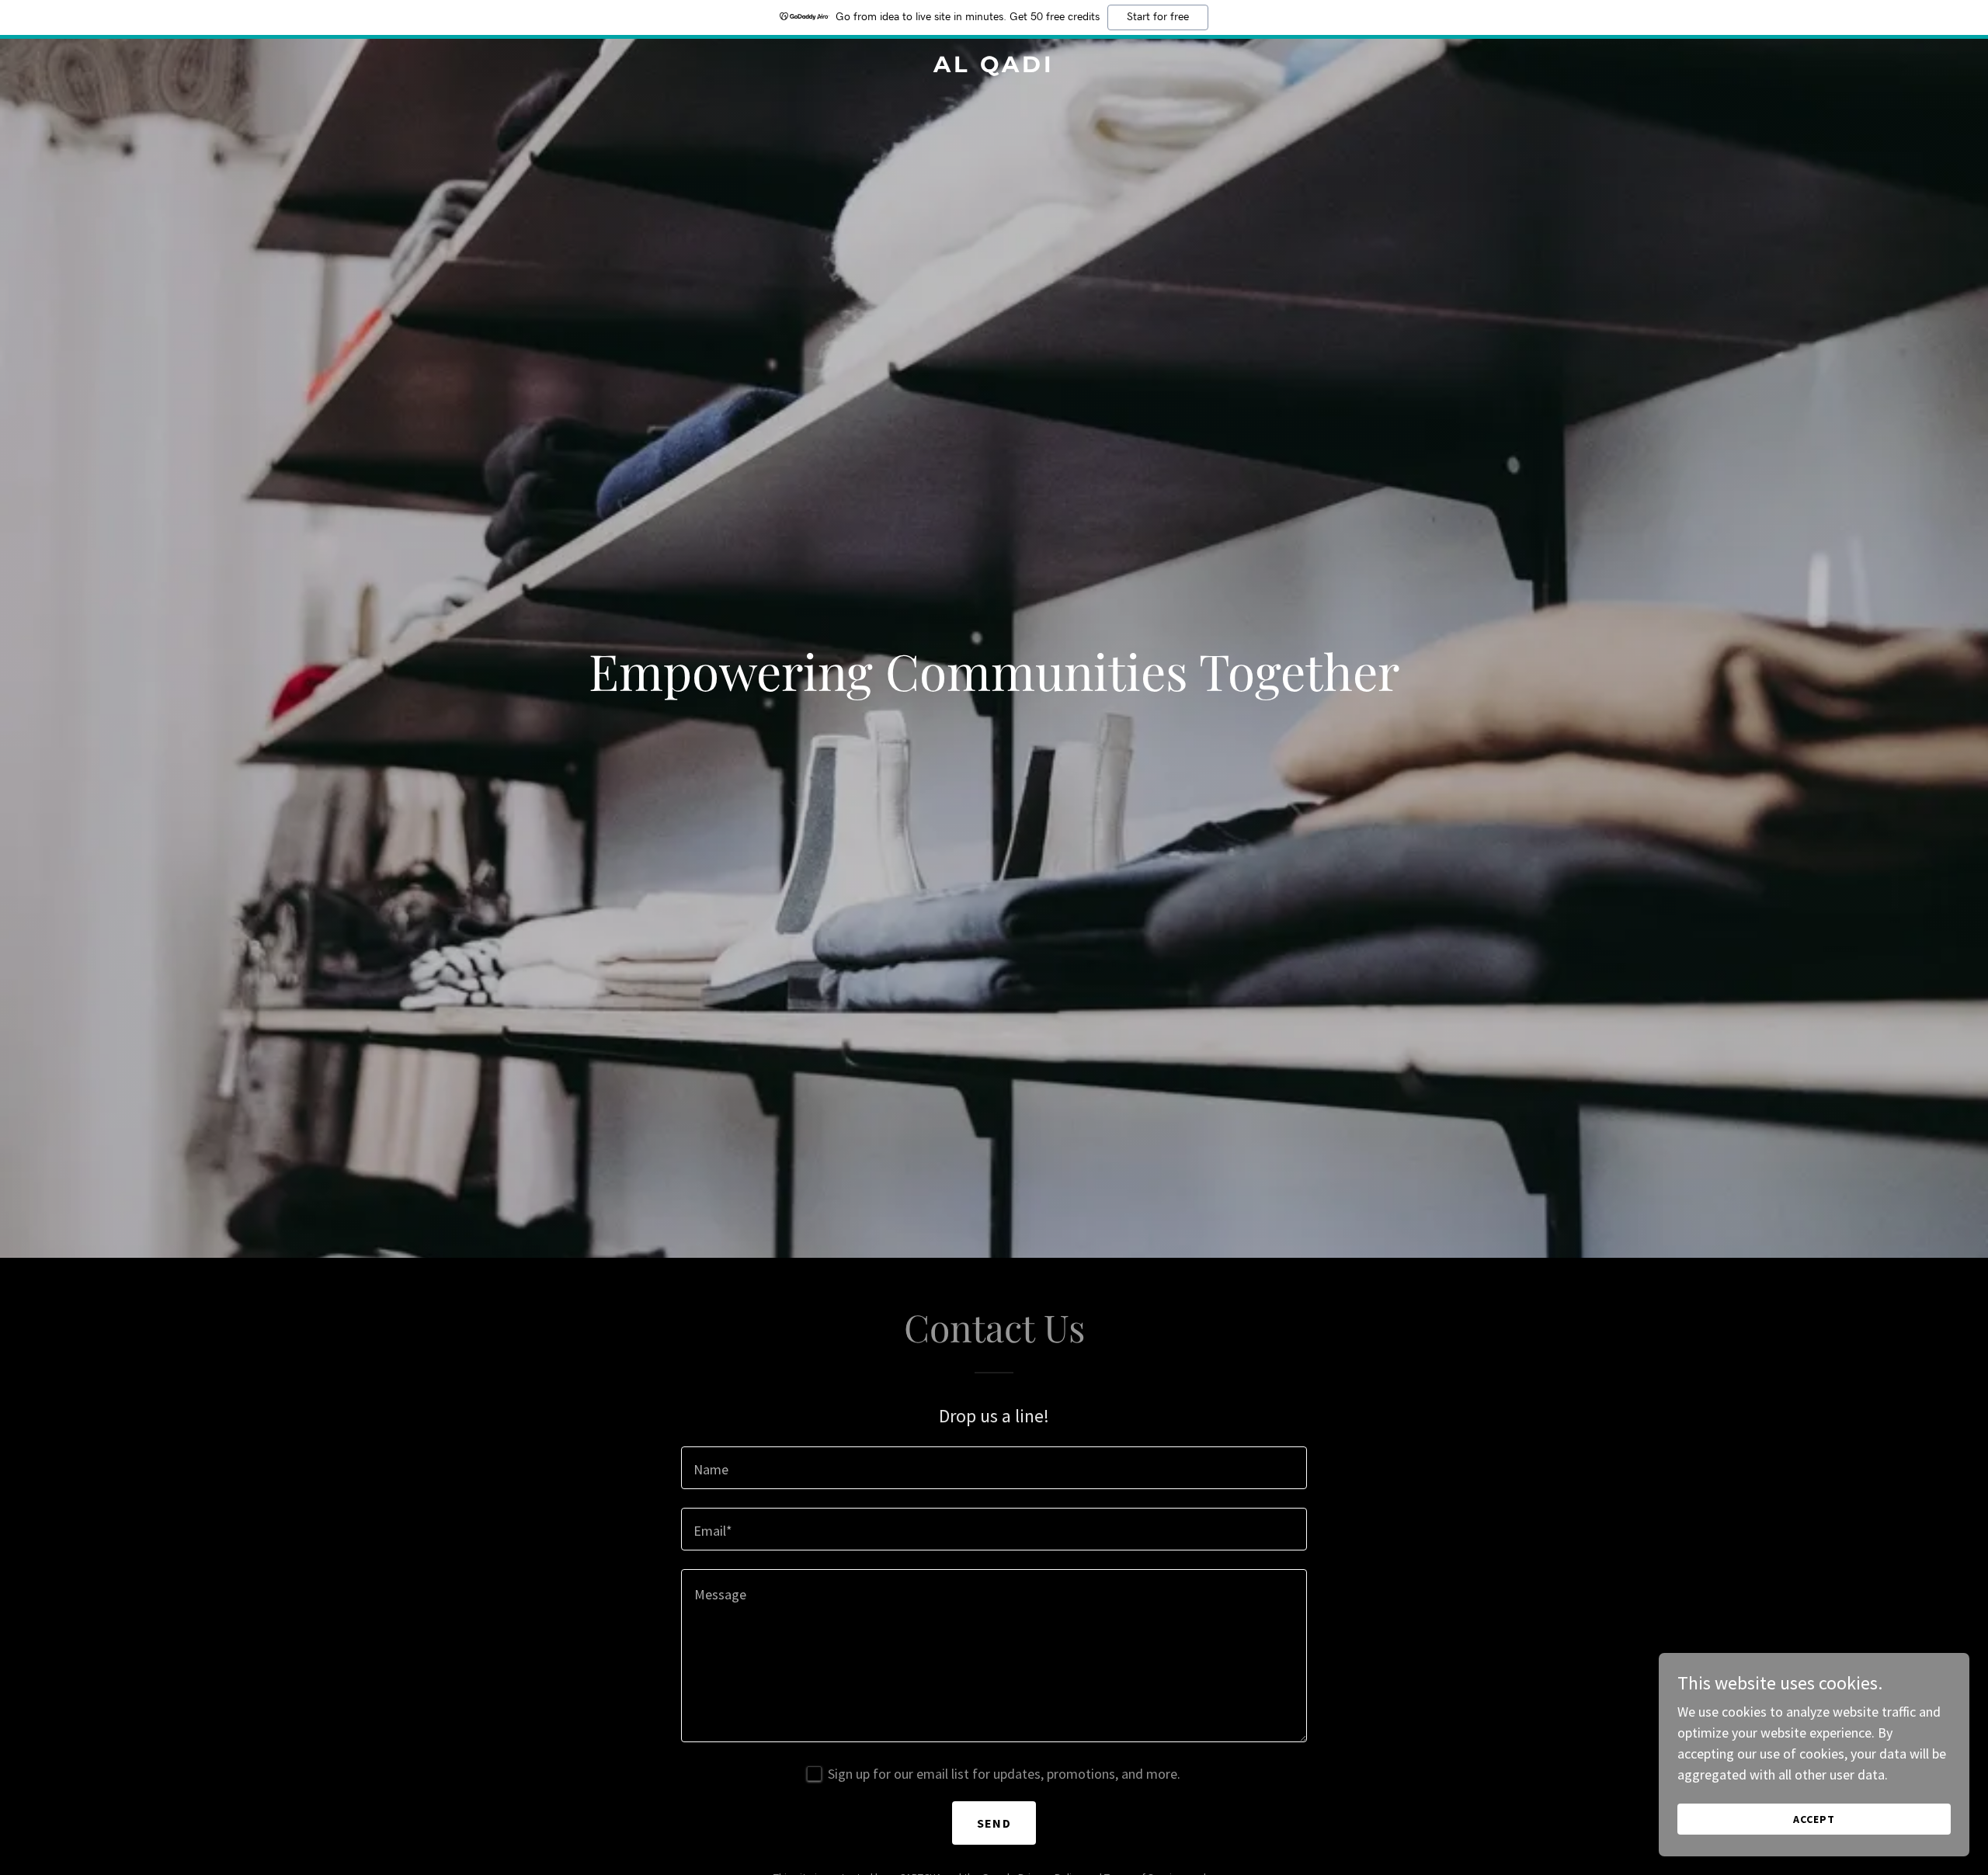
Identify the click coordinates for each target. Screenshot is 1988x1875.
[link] (994, 67)
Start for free (1158, 17)
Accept (1814, 1819)
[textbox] (994, 1468)
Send (994, 1823)
